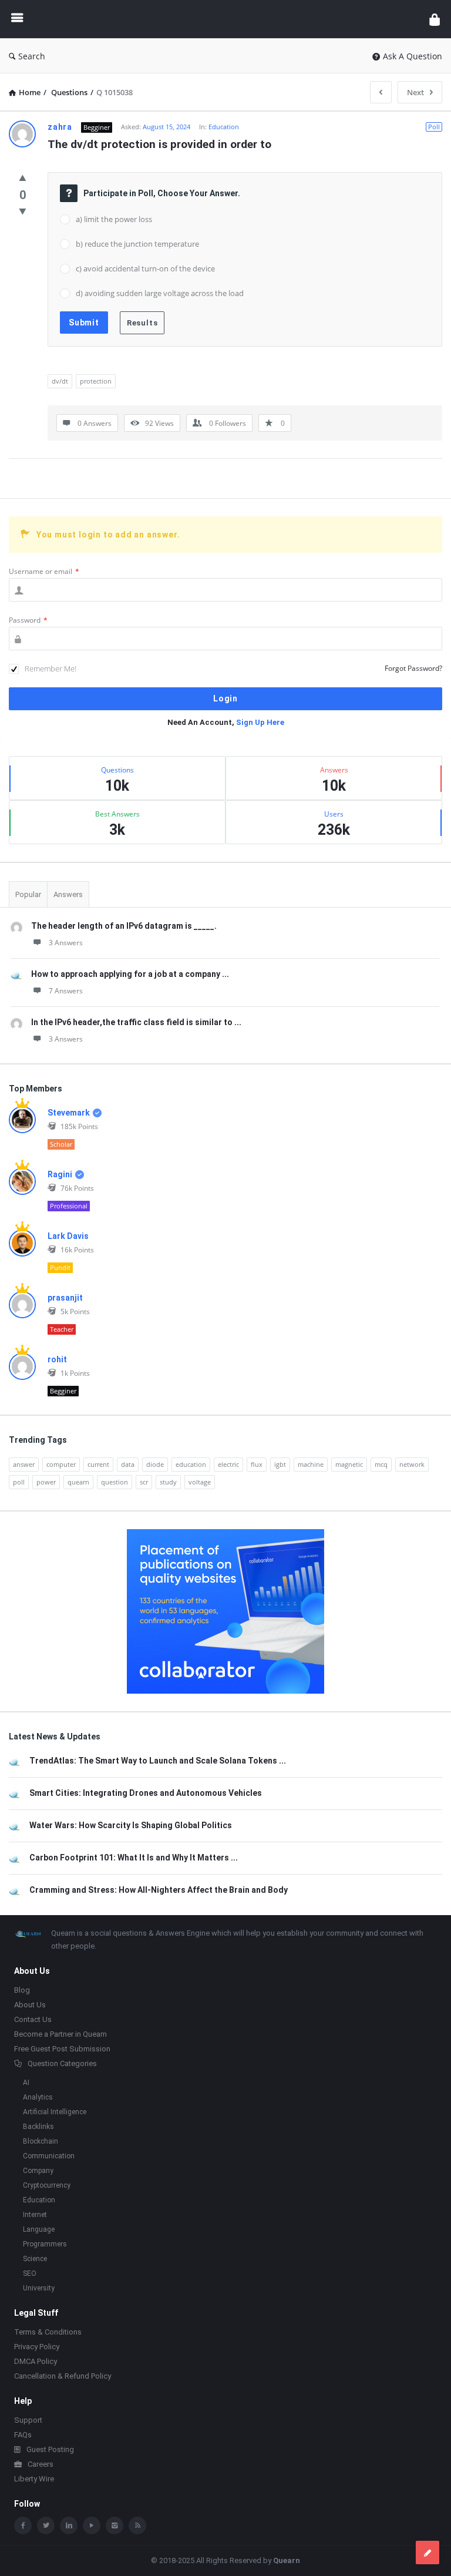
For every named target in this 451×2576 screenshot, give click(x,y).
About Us (30, 2005)
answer (24, 1464)
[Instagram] (115, 2525)
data (128, 1464)
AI (26, 2083)
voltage (200, 1482)
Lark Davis (68, 1236)
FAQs (23, 2435)
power (46, 1482)
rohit (57, 1359)
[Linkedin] (69, 2525)
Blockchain (41, 2141)
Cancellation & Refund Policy (63, 2376)
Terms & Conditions (48, 2332)
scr (144, 1482)
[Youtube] (92, 2525)
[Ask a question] (428, 2553)
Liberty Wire (34, 2479)
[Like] (23, 177)
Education (224, 127)
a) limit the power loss (114, 219)
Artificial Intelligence (55, 2112)
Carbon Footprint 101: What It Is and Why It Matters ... (134, 1858)
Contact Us (33, 2019)
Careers (41, 2464)
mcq (381, 1464)
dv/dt (60, 381)
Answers (68, 894)
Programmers (45, 2244)
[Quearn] (229, 19)
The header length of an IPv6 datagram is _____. (124, 926)
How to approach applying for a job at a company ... (130, 974)
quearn (78, 1482)
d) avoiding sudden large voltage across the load (160, 293)
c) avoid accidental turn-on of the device (145, 268)
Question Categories (62, 2063)
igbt (280, 1464)
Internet (35, 2215)
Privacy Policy (37, 2347)
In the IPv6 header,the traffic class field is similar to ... (136, 1022)
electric (228, 1464)
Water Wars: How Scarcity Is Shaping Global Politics (131, 1825)
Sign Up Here (260, 722)
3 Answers (66, 943)
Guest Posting (50, 2449)
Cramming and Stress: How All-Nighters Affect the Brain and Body (159, 1890)
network (412, 1464)
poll (19, 1482)
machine (311, 1464)
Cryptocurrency (47, 2185)
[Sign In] (435, 19)
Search (32, 56)
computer (61, 1464)
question (115, 1482)
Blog (22, 1990)
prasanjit (65, 1298)
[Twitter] (46, 2525)
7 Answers (66, 991)
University (39, 2288)
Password (28, 620)
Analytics (38, 2097)
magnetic (349, 1464)
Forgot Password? (413, 668)
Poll (434, 127)
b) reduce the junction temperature (137, 244)
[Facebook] (23, 2525)
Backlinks (38, 2127)
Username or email (44, 571)
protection (96, 381)
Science (35, 2259)
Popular (28, 894)
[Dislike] (23, 211)
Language (39, 2229)
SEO (30, 2273)
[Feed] (137, 2525)
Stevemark (69, 1113)
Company (38, 2171)
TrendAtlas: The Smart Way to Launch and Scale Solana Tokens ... (158, 1761)
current (98, 1464)
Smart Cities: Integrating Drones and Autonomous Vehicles (146, 1793)
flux (257, 1464)
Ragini (60, 1174)
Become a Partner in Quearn (60, 2034)
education (191, 1464)
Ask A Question (413, 56)
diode (155, 1464)
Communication (49, 2156)
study (168, 1482)
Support (28, 2420)
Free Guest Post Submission (62, 2049)
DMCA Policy (36, 2361)
